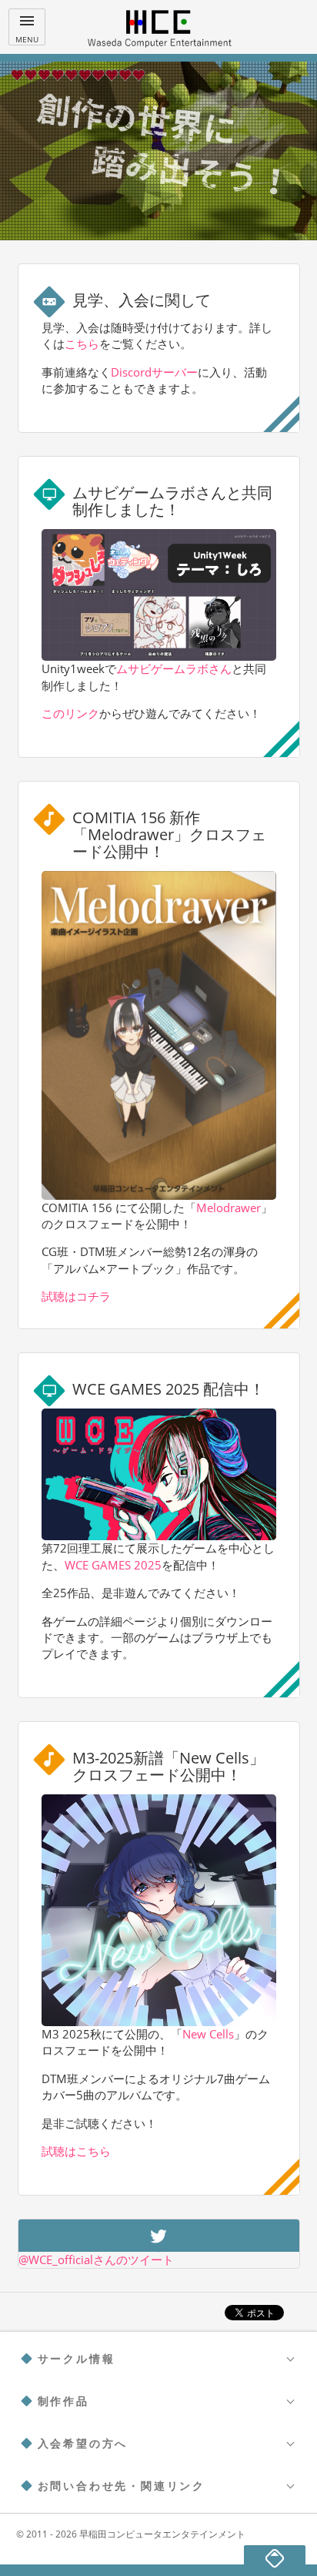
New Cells (208, 2034)
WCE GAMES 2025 (113, 1565)
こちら (82, 343)
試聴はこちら (76, 2151)
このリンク (70, 713)
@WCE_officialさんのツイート (96, 2259)
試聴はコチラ (76, 1296)
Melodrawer (229, 1208)
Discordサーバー (154, 372)
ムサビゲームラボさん (174, 668)
